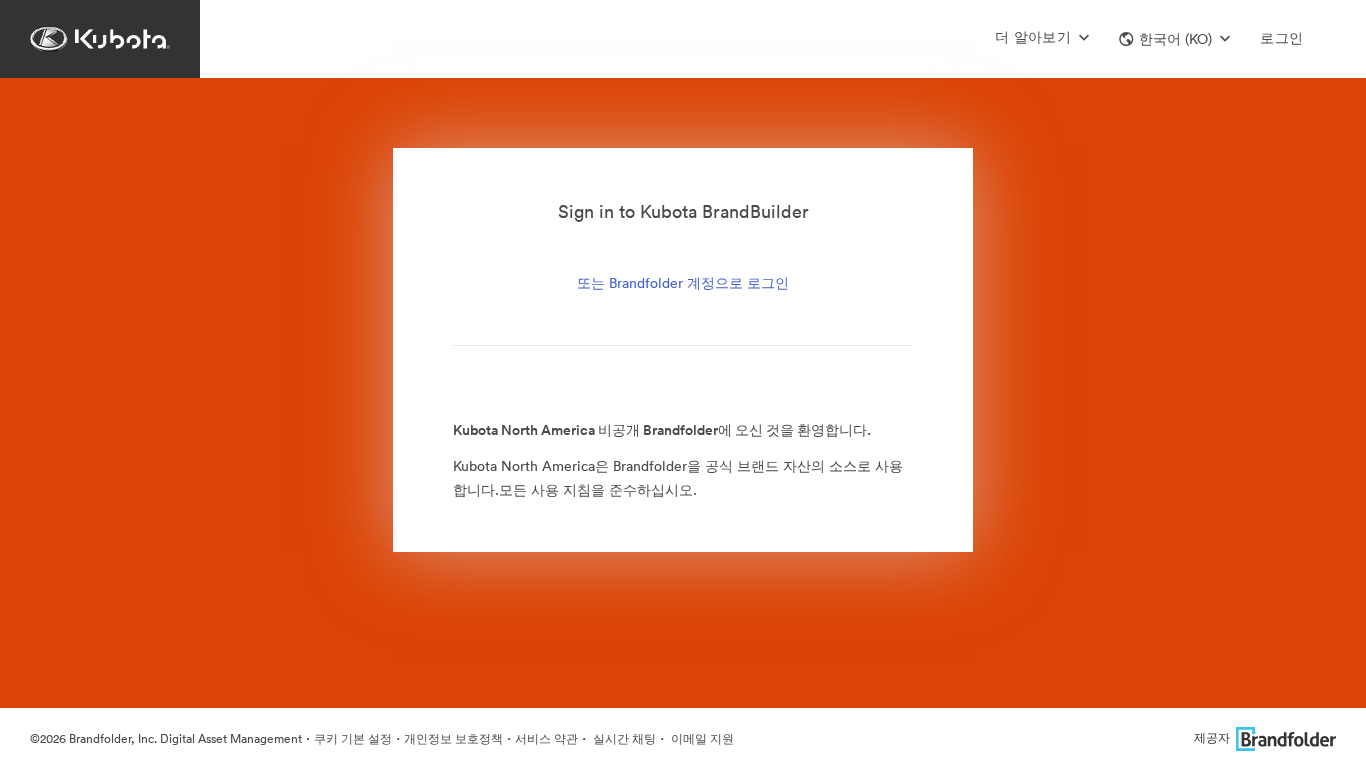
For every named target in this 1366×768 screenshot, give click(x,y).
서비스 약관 (546, 738)
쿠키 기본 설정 (353, 738)
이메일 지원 (701, 738)
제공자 (1212, 737)
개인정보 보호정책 (453, 738)
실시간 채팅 (623, 738)
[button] (1174, 39)
